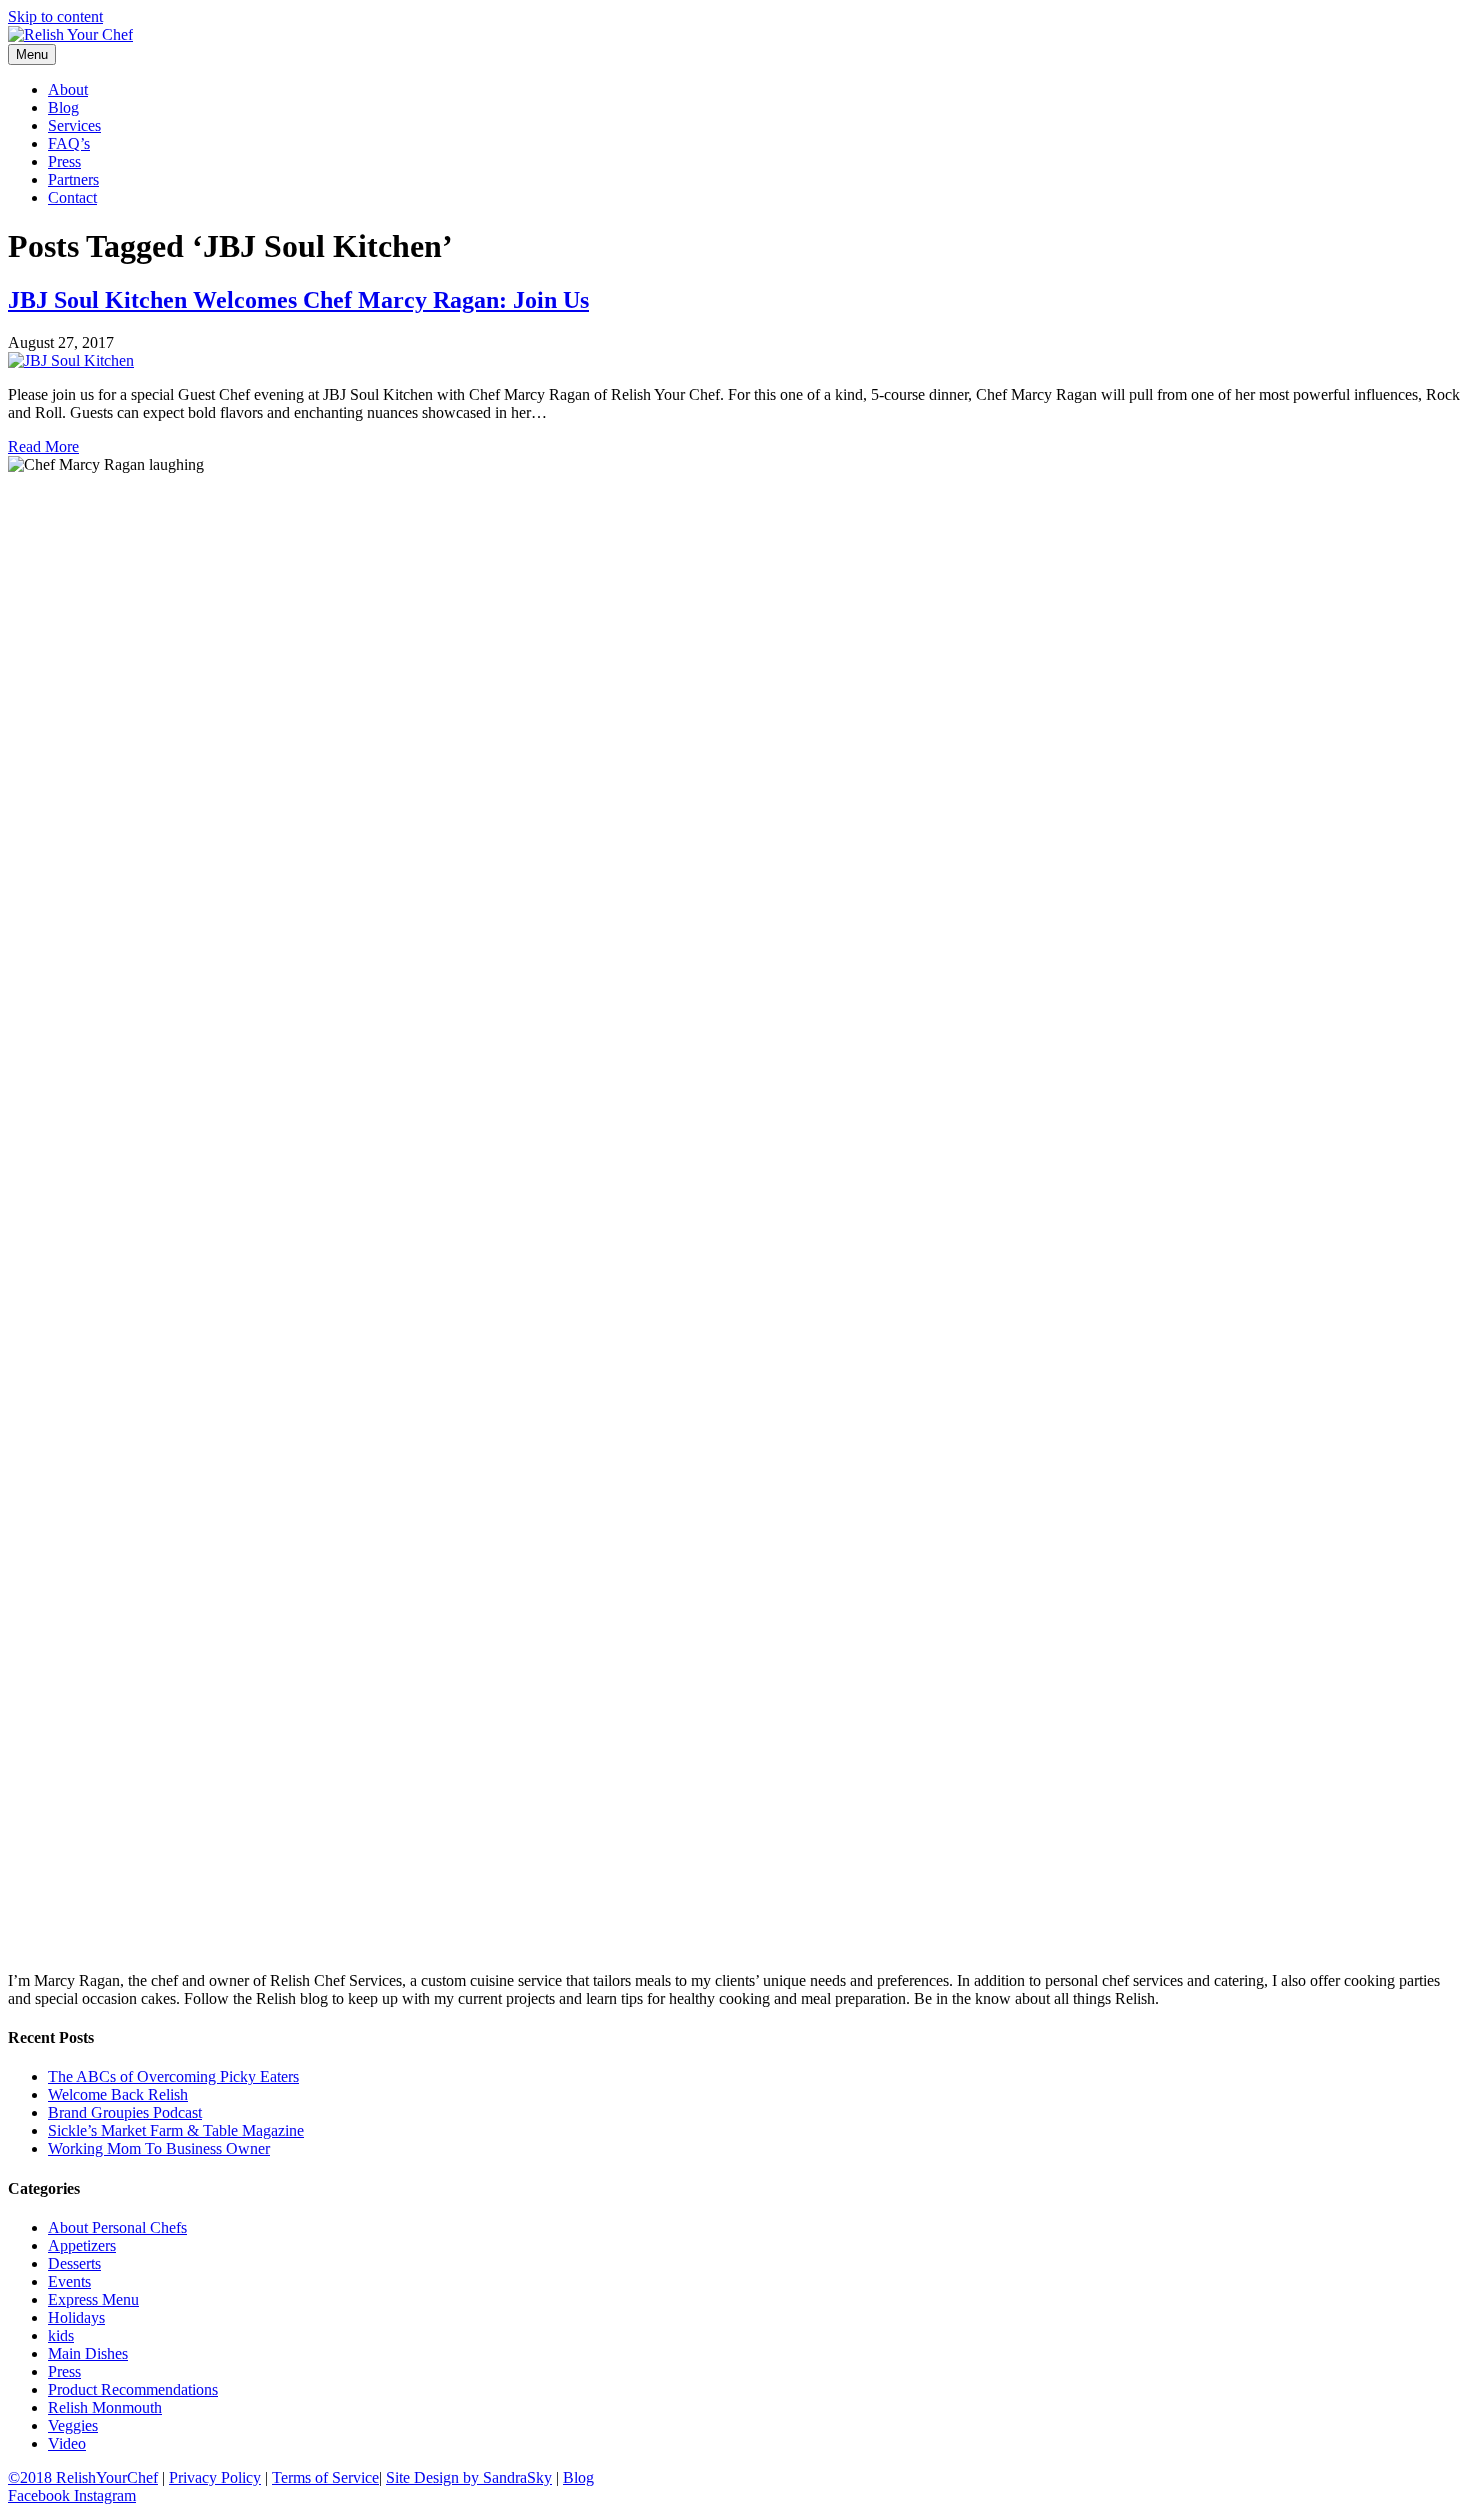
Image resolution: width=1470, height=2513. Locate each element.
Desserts (74, 2263)
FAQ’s (69, 143)
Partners (73, 179)
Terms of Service (325, 2477)
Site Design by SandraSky (469, 2477)
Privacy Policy (215, 2477)
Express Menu (93, 2299)
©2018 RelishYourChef (83, 2477)
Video (67, 2443)
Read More (43, 446)
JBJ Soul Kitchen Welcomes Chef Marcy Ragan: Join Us (298, 300)
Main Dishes (88, 2353)
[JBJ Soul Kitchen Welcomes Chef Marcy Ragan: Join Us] (71, 360)
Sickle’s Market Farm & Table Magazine (176, 2130)
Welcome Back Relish (118, 2094)
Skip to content (55, 16)
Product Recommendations (133, 2389)
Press (64, 161)
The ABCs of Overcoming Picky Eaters (173, 2076)
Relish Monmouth (105, 2407)
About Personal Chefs (117, 2227)
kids (61, 2335)
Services (74, 125)
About (68, 89)
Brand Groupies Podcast (125, 2112)
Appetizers (82, 2245)
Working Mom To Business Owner (159, 2148)
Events (69, 2281)
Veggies (73, 2425)
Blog (63, 107)
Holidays (76, 2317)
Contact (72, 197)
